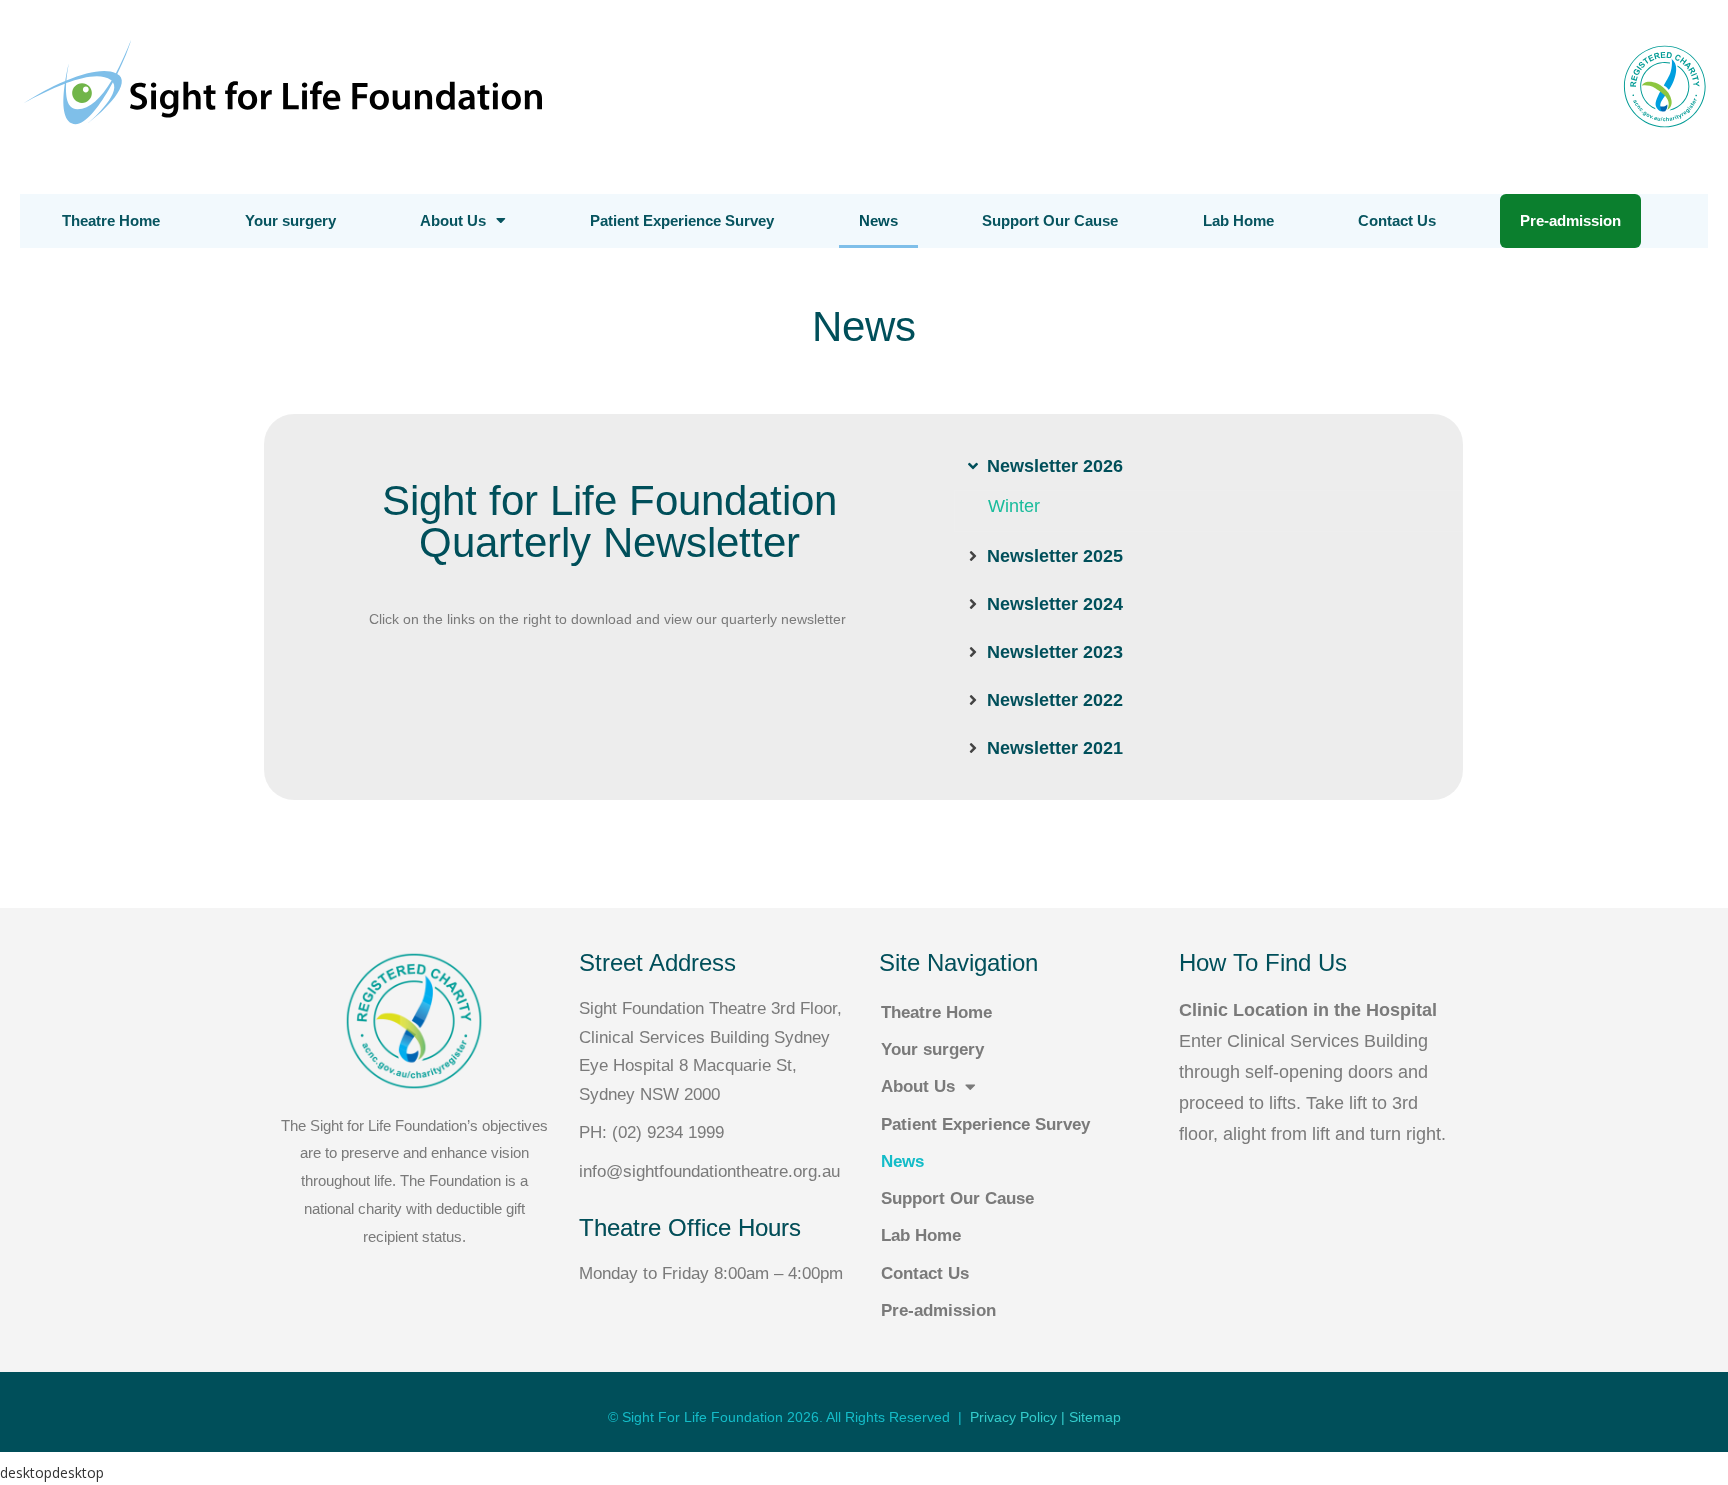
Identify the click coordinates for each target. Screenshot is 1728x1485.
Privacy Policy (1013, 1417)
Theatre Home (111, 220)
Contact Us (1397, 220)
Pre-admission (1570, 220)
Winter (1014, 506)
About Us (453, 220)
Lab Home (1238, 220)
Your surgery (290, 220)
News (878, 220)
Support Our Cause (1050, 220)
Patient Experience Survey (682, 220)
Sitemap (1095, 1417)
